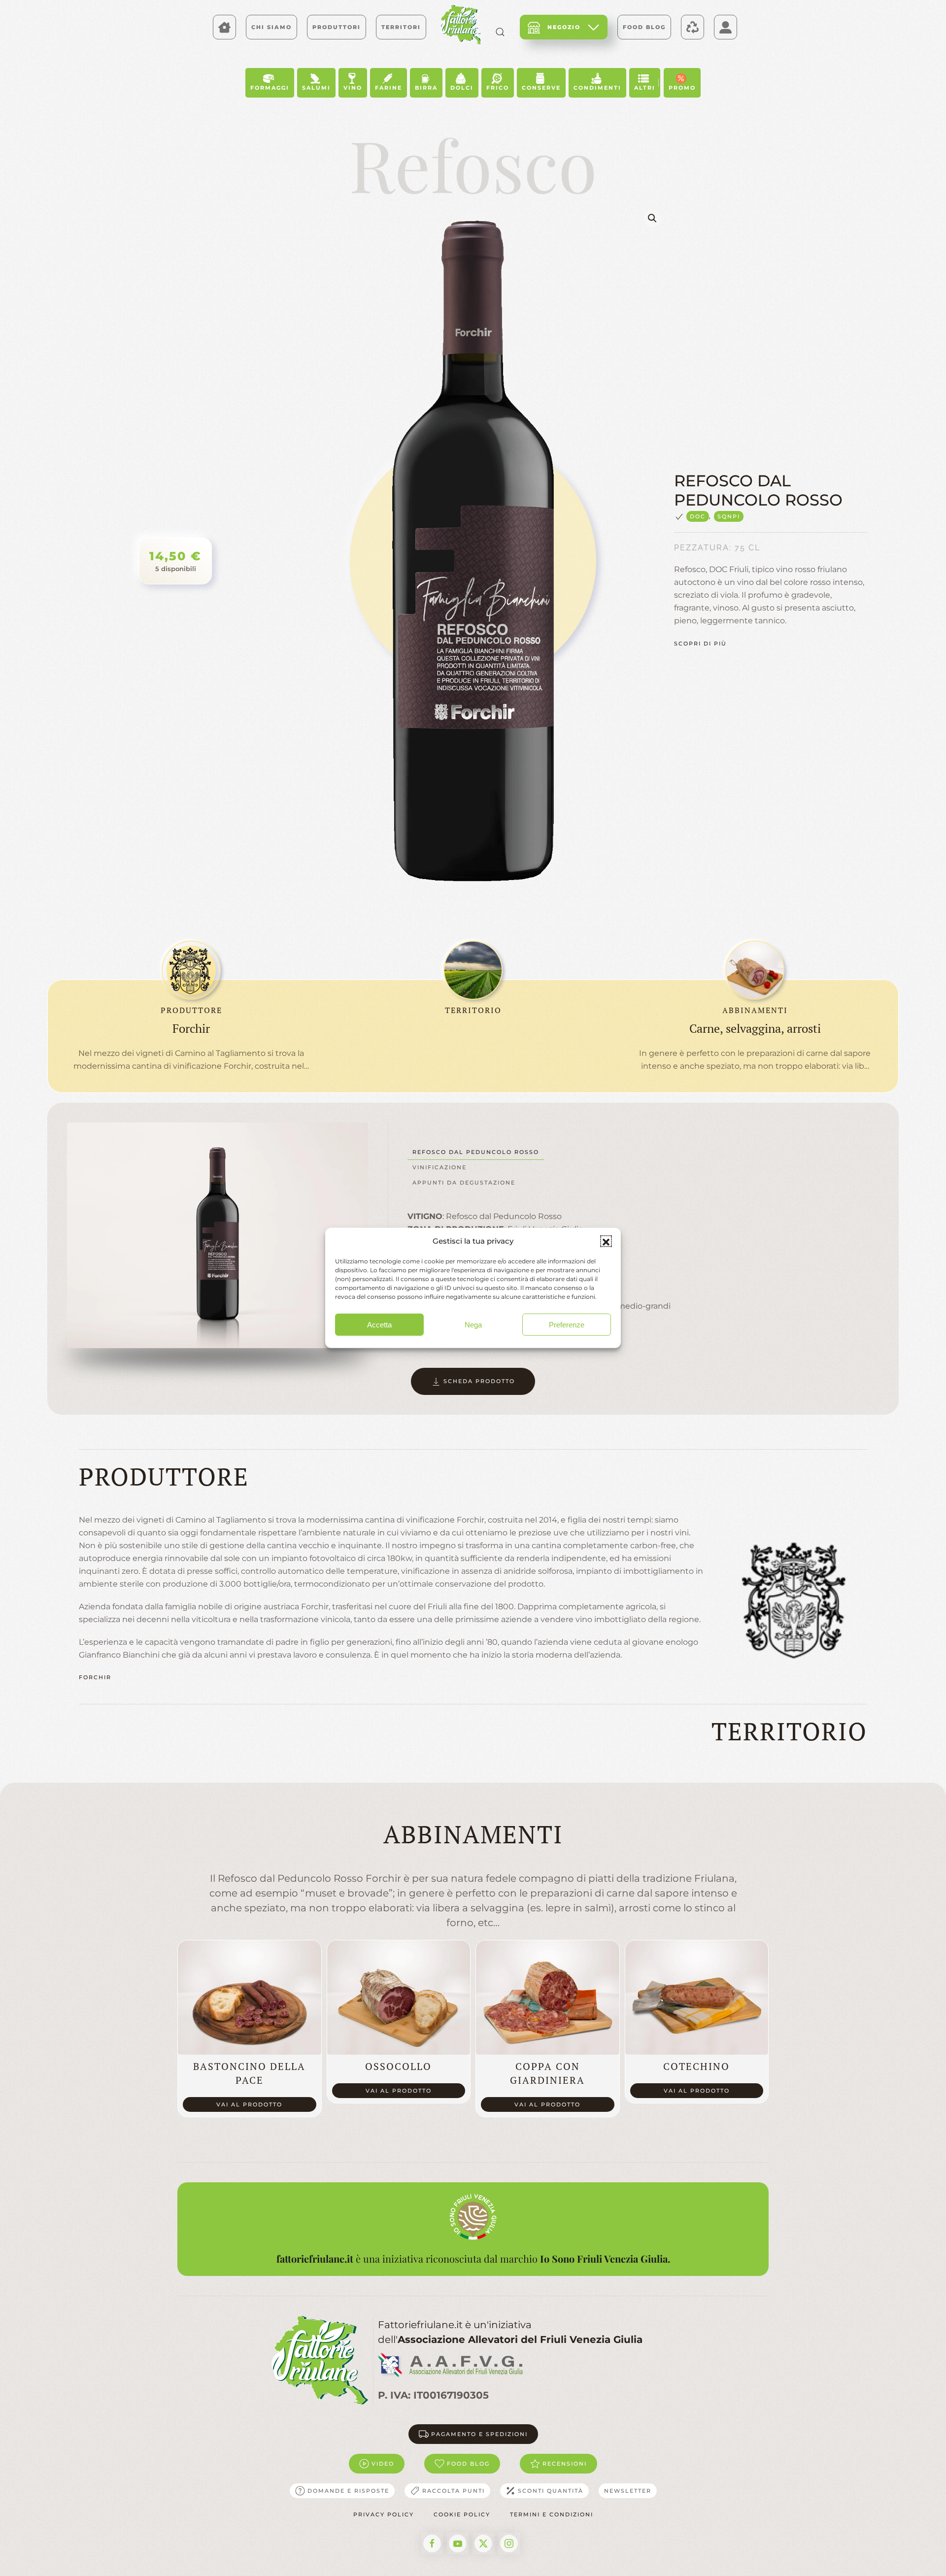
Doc (698, 516)
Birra (426, 88)
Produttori (337, 27)
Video (383, 2464)
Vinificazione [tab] (439, 1167)
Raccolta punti (454, 2491)
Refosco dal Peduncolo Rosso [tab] (476, 1152)
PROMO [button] (682, 88)
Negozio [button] (564, 27)
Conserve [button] (541, 88)
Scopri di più (700, 644)
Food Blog (644, 27)
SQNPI (729, 516)
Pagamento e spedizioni (479, 2434)
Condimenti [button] (597, 88)
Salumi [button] (316, 88)
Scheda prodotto (479, 1381)
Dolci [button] (462, 88)
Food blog (468, 2464)
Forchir (95, 1677)
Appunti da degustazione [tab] (464, 1183)
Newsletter (628, 2491)
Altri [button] (645, 88)
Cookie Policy (462, 2514)
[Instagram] (509, 2543)
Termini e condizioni (552, 2514)
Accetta (379, 1325)
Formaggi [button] (270, 88)
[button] (606, 1241)
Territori (401, 27)
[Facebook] (432, 2543)
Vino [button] (353, 88)
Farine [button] (389, 88)
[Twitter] (483, 2543)
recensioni (565, 2464)
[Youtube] (458, 2543)
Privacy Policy (384, 2514)
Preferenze (567, 1325)
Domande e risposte (348, 2491)
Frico (498, 88)
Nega (473, 1325)
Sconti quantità (551, 2491)
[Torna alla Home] (461, 25)
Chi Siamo (271, 27)
